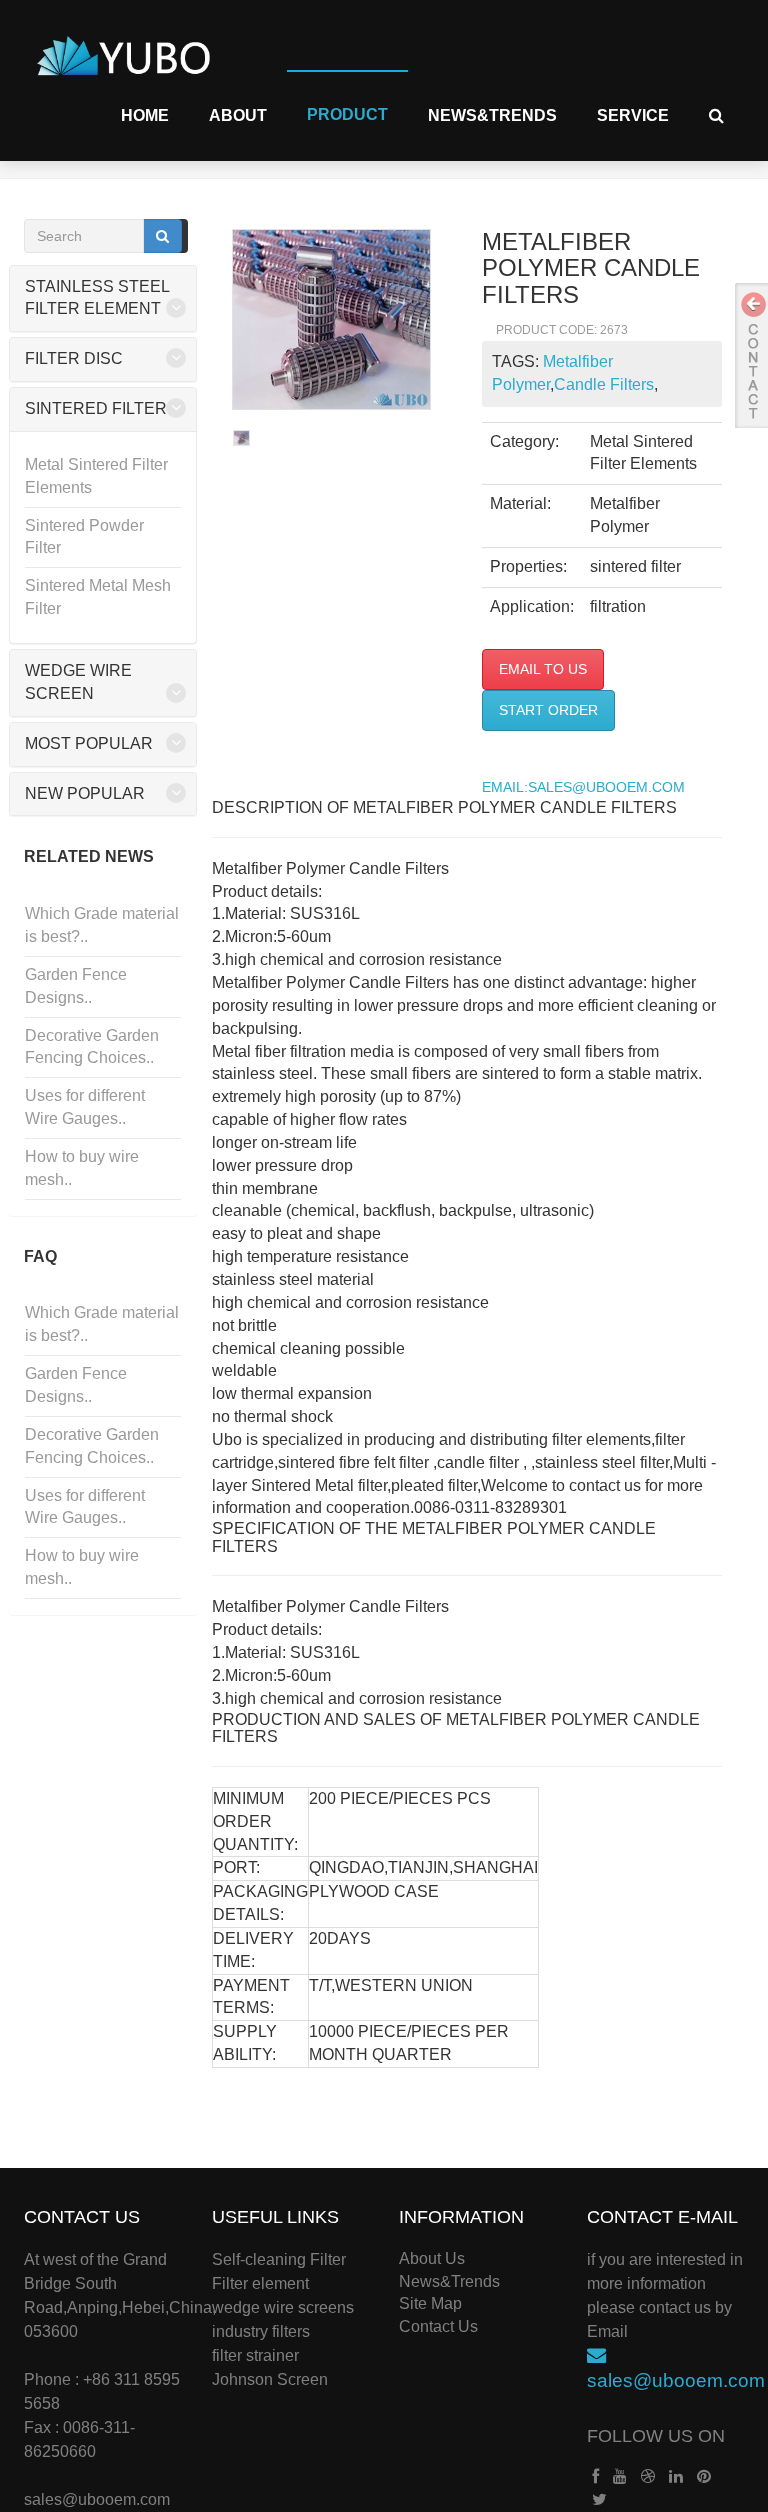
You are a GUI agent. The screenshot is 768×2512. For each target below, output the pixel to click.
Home (145, 115)
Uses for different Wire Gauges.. (85, 1107)
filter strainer (255, 2355)
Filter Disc (74, 358)
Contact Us (438, 2326)
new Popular (85, 793)
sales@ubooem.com (97, 2499)
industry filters (261, 2331)
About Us (432, 2258)
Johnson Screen (270, 2379)
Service (633, 115)
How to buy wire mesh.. (82, 1168)
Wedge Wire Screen (78, 682)
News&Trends (492, 115)
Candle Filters (604, 384)
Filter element (260, 2283)
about (238, 115)
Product (347, 114)
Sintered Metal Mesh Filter (98, 597)
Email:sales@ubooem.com (583, 787)
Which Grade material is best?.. (102, 925)
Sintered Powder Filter (84, 537)
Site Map (430, 2303)
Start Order (548, 710)
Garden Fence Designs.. (76, 986)
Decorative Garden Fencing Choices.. (92, 1047)
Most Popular (89, 743)
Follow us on (656, 2436)
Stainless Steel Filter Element (97, 298)
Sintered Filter (96, 408)
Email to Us (543, 669)
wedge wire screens (283, 2307)
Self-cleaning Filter (279, 2259)
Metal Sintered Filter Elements (96, 476)
